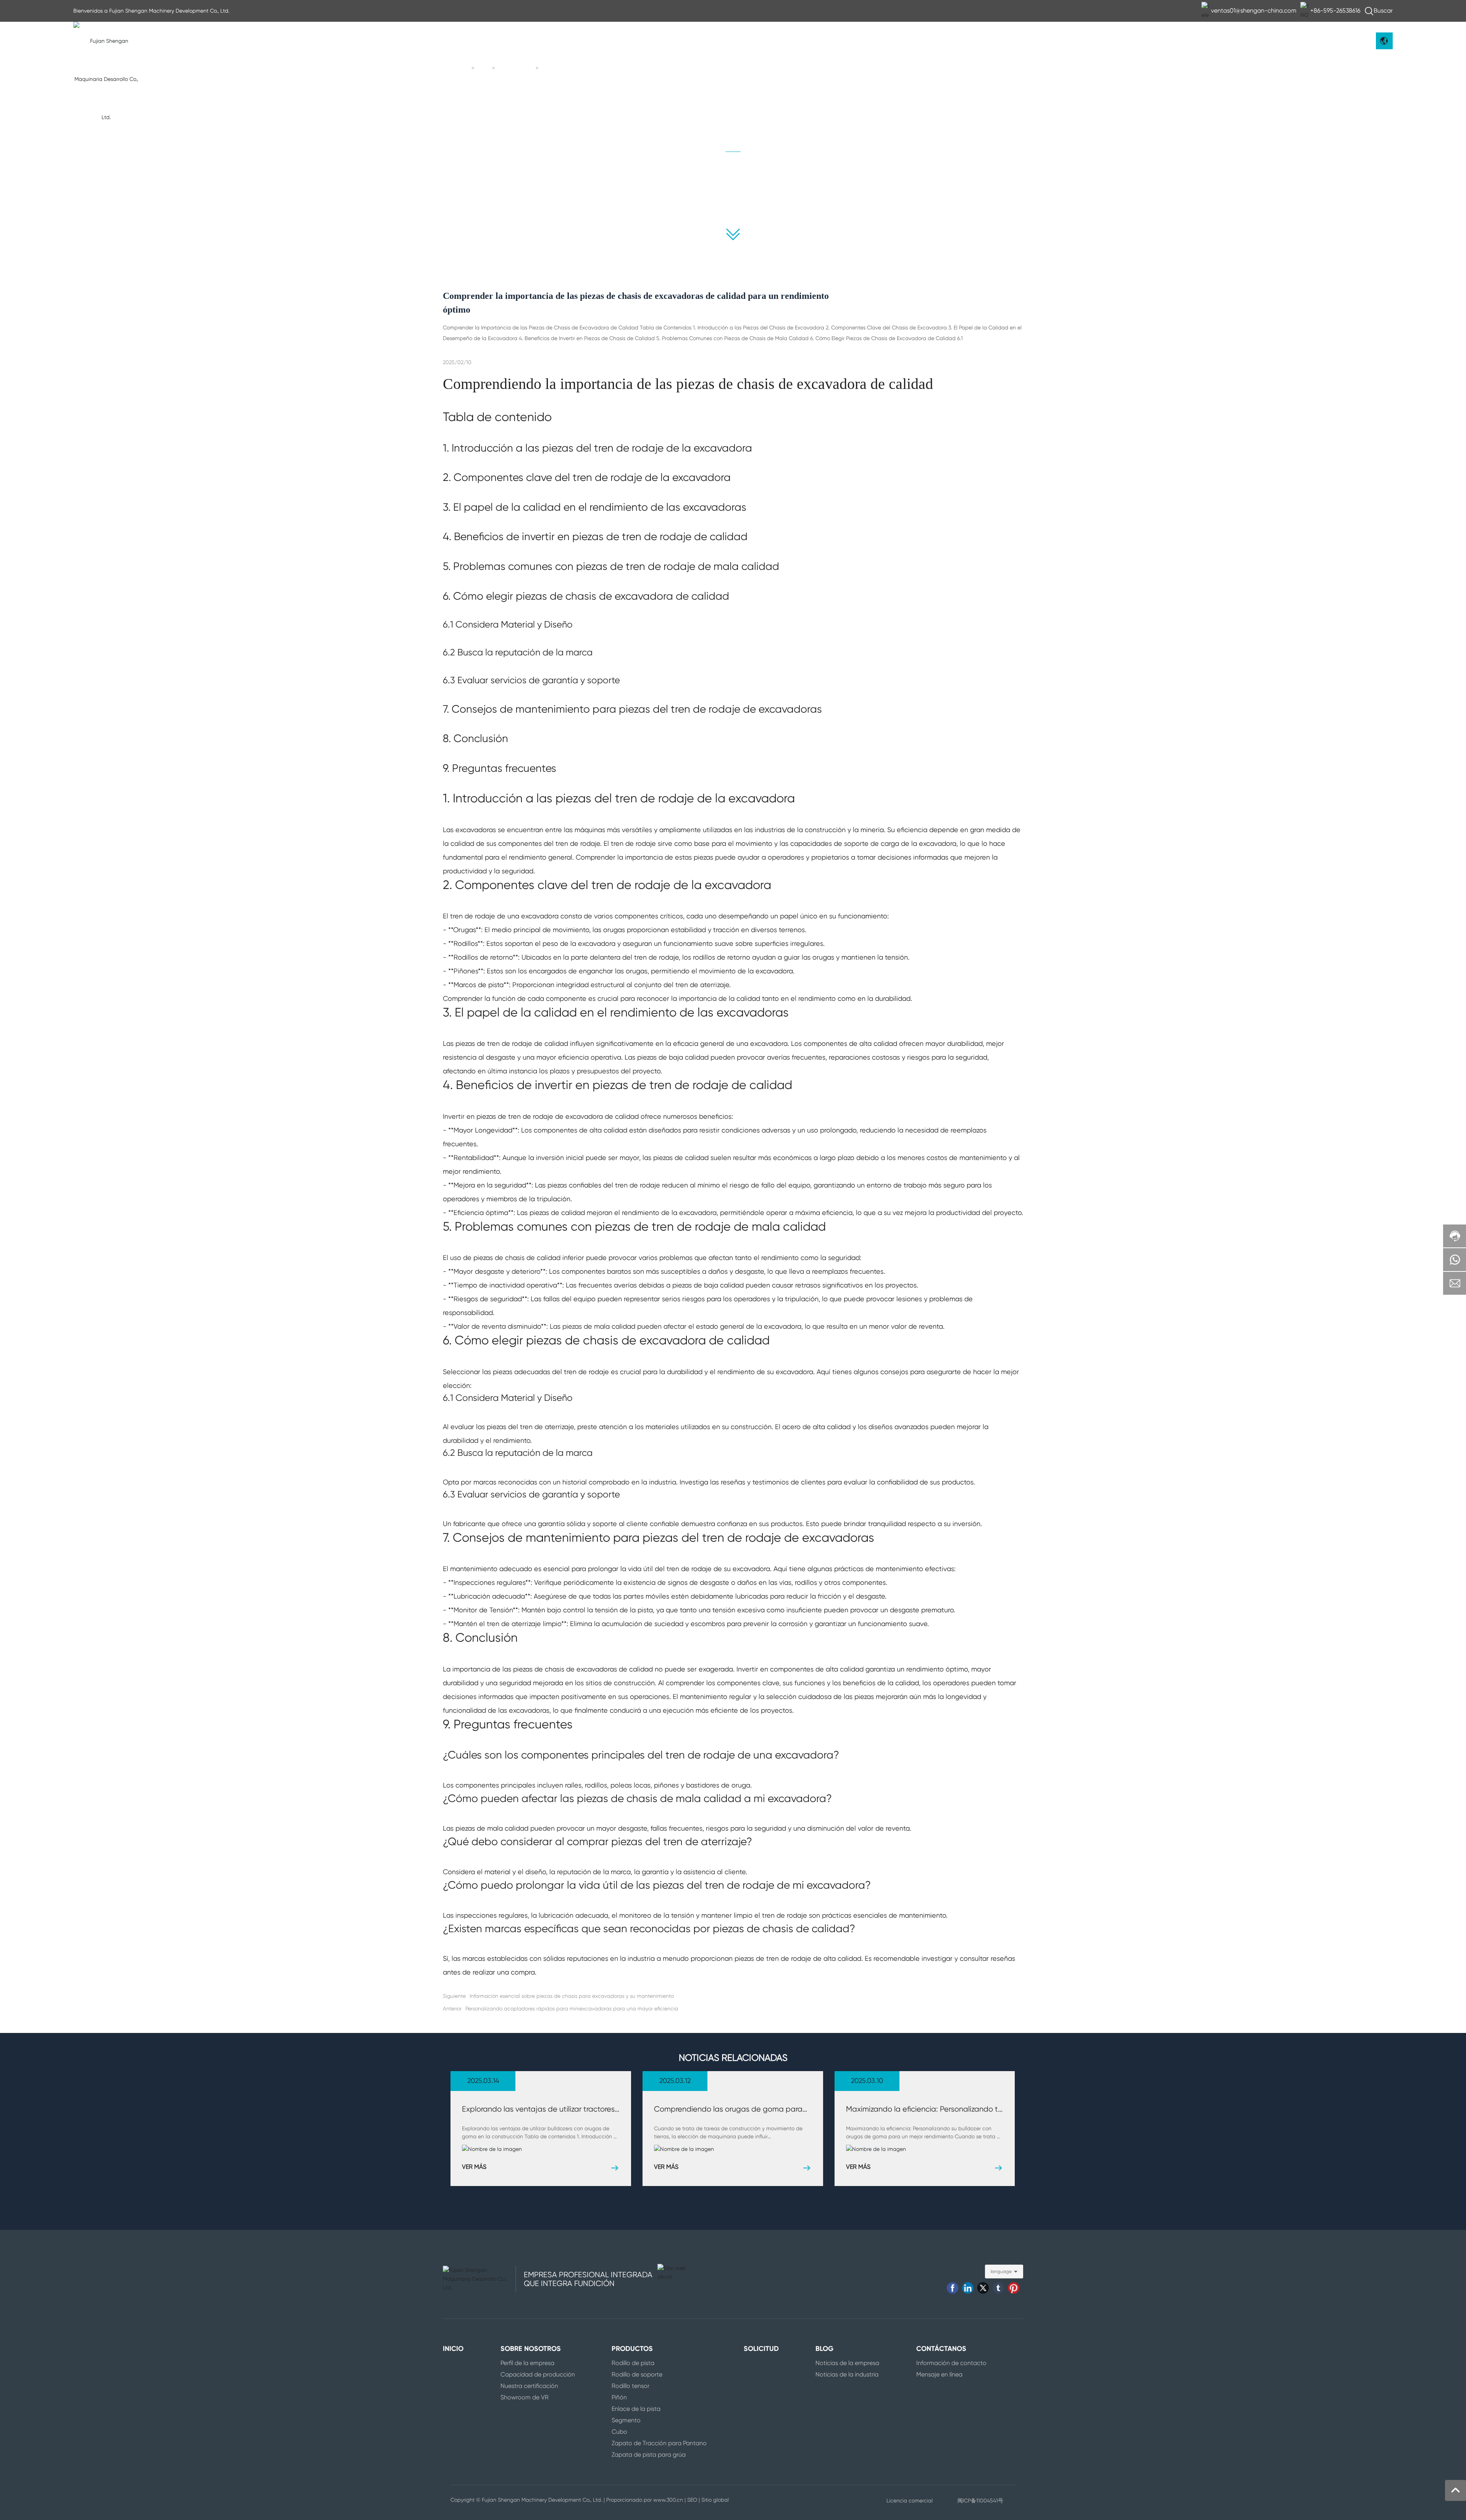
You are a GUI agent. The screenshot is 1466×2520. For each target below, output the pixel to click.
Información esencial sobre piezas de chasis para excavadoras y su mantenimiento (572, 1996)
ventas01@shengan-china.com (1254, 10)
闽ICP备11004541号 (980, 2501)
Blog (484, 68)
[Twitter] (983, 2288)
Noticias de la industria (790, 190)
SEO (692, 2500)
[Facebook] (953, 2288)
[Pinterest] (1014, 2288)
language (1001, 2272)
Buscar (1383, 10)
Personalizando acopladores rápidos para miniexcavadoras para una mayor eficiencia (572, 2009)
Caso (790, 205)
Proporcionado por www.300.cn (645, 2500)
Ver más (474, 2167)
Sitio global (715, 2500)
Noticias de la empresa (676, 190)
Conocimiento (516, 68)
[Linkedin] (968, 2288)
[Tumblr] (998, 2288)
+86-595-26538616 (1335, 10)
